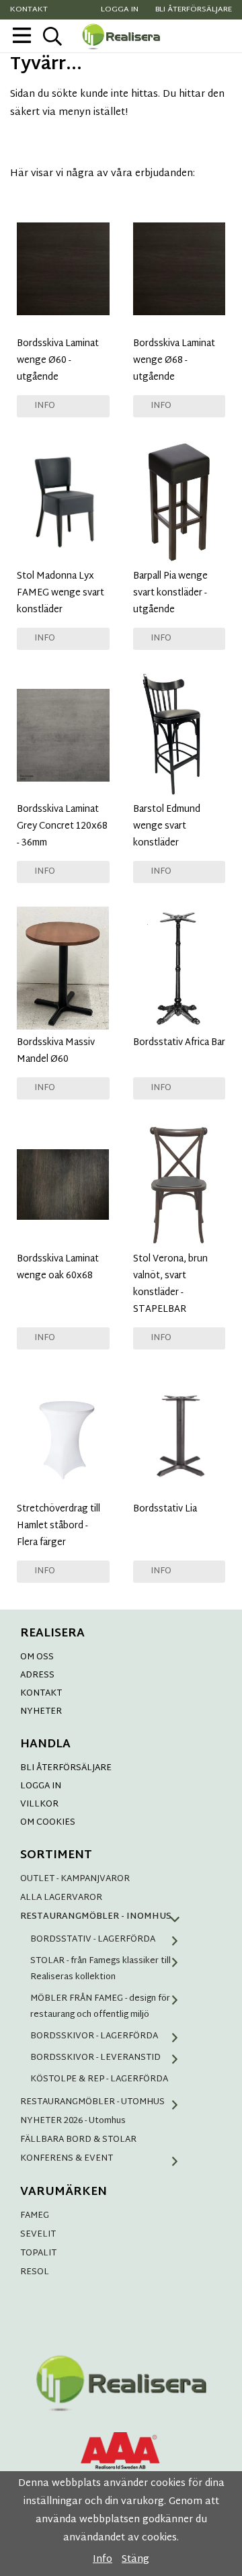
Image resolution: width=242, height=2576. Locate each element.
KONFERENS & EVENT (67, 2159)
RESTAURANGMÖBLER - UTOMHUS (92, 2102)
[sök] (52, 36)
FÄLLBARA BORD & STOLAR (78, 2140)
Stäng (135, 2560)
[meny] (22, 35)
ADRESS (37, 1675)
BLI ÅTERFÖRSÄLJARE (66, 1768)
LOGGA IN (41, 1786)
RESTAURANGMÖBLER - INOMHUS (96, 1917)
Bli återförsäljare (194, 10)
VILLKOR (39, 1804)
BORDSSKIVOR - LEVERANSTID (95, 2058)
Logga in (120, 10)
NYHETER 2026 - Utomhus (73, 2121)
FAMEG (35, 2216)
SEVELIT (38, 2235)
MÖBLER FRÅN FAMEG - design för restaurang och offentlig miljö (100, 2007)
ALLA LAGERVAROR (61, 1898)
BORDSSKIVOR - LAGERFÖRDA (94, 2036)
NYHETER (41, 1712)
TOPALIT (38, 2253)
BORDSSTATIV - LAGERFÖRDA (93, 1940)
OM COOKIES (48, 1823)
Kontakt (29, 10)
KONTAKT (41, 1694)
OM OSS (37, 1657)
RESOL (35, 2272)
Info (45, 406)
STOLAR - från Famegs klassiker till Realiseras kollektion (100, 1969)
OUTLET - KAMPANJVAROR (75, 1879)
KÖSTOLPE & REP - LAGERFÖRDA (99, 2079)
